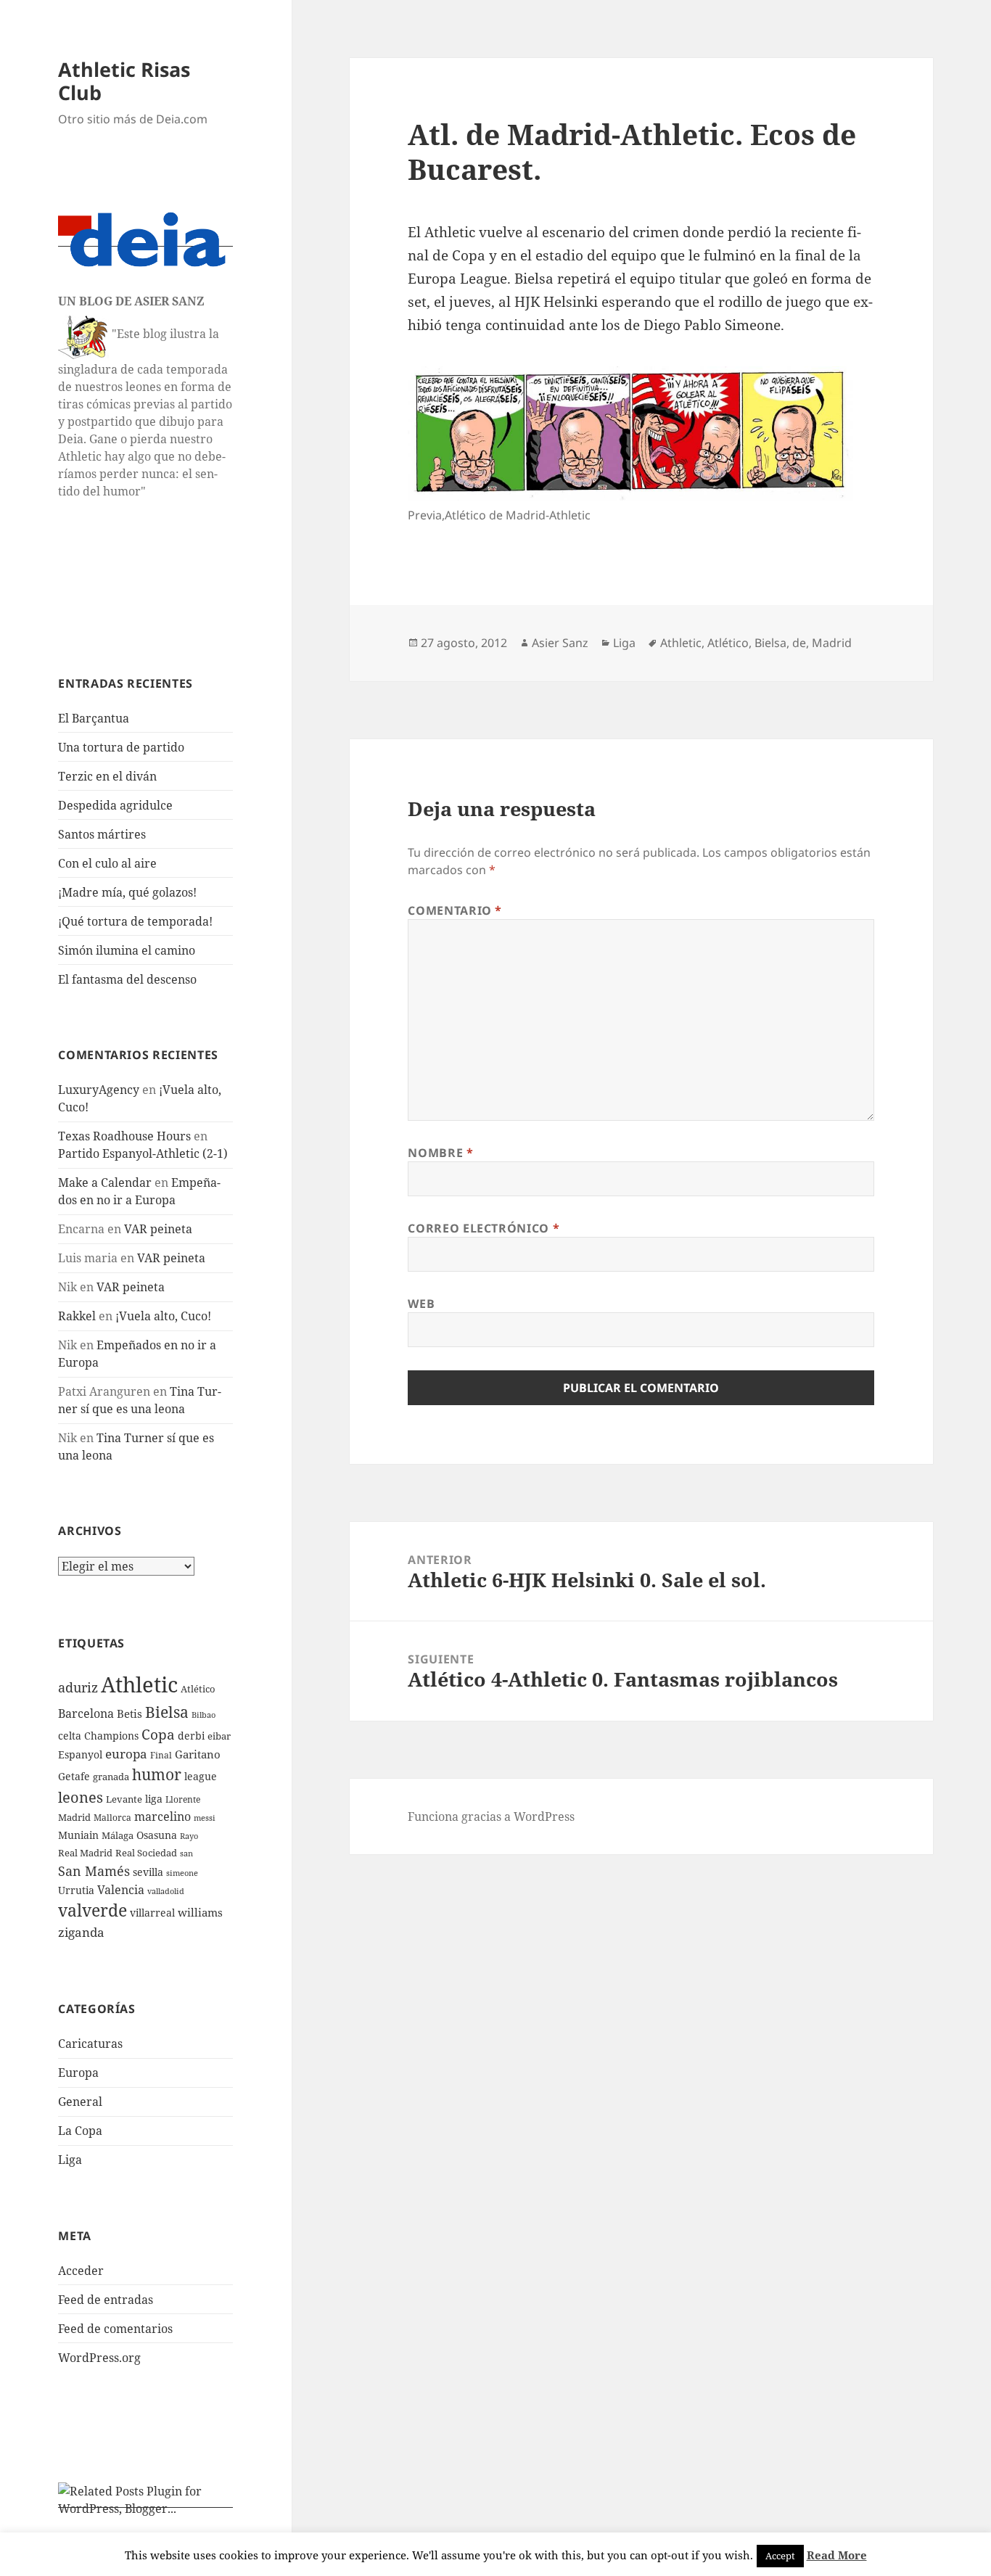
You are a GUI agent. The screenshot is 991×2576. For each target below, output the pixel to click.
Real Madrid (85, 1853)
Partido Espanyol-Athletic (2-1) (143, 1153)
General (80, 2102)
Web (421, 1304)
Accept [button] (780, 2556)
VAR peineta (158, 1229)
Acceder (81, 2271)
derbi (191, 1736)
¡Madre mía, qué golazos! (127, 892)
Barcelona (86, 1713)
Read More (837, 2555)
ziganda (81, 1932)
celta (70, 1736)
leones (81, 1797)
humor (157, 1774)
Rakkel (77, 1316)
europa (126, 1754)
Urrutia (76, 1890)
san (186, 1853)
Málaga (118, 1836)
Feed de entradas (106, 2300)
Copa (158, 1734)
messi (205, 1818)
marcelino (163, 1816)
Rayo (189, 1836)
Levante (124, 1799)
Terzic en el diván (107, 776)
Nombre (440, 1153)
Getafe (74, 1776)
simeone (182, 1873)
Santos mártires (102, 834)
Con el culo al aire (107, 863)
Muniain (78, 1835)
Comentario (455, 910)
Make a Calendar (105, 1182)
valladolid (166, 1891)
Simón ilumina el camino (127, 950)
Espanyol (80, 1754)
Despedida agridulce (115, 805)
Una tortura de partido (121, 747)
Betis (129, 1713)
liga (154, 1799)
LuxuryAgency (99, 1090)
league (201, 1776)
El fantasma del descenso (127, 979)
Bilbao (203, 1715)
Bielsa (167, 1712)
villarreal (152, 1913)
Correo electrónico (484, 1228)
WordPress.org (99, 2358)
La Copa (80, 2131)
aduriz (78, 1687)
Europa (78, 2073)
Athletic (139, 1684)
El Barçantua (94, 718)
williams (200, 1912)
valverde (92, 1910)
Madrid (74, 1817)
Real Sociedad (146, 1853)
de (799, 643)
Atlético (198, 1689)
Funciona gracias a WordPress (491, 1816)
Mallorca (112, 1818)
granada (111, 1777)
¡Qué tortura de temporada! (135, 921)
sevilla (148, 1872)
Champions (111, 1736)
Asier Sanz (560, 643)
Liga (70, 2160)
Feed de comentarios (115, 2329)
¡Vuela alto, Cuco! (163, 1316)
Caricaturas (90, 2044)
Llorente (183, 1799)
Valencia (121, 1890)
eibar (219, 1736)
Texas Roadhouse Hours (124, 1136)
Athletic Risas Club (124, 81)
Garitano (198, 1754)
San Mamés (94, 1871)
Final (161, 1755)
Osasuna (157, 1835)
